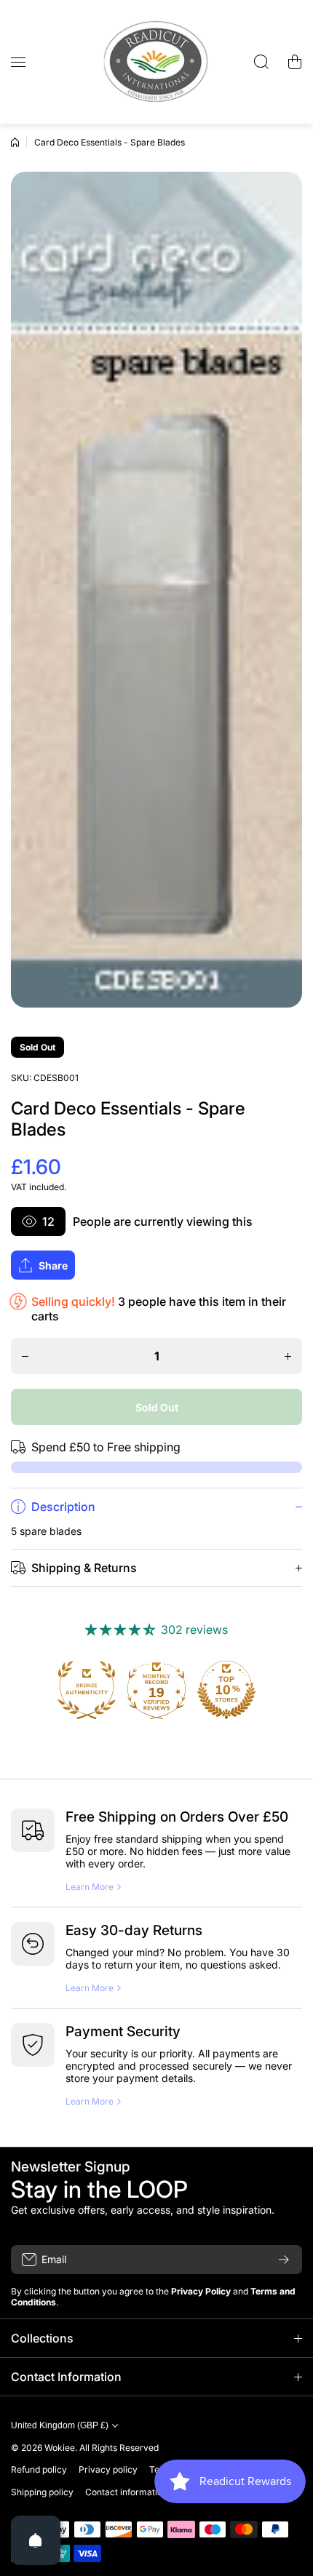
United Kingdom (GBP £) (60, 2425)
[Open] (36, 2540)
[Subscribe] (284, 2260)
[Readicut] (156, 62)
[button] (295, 62)
